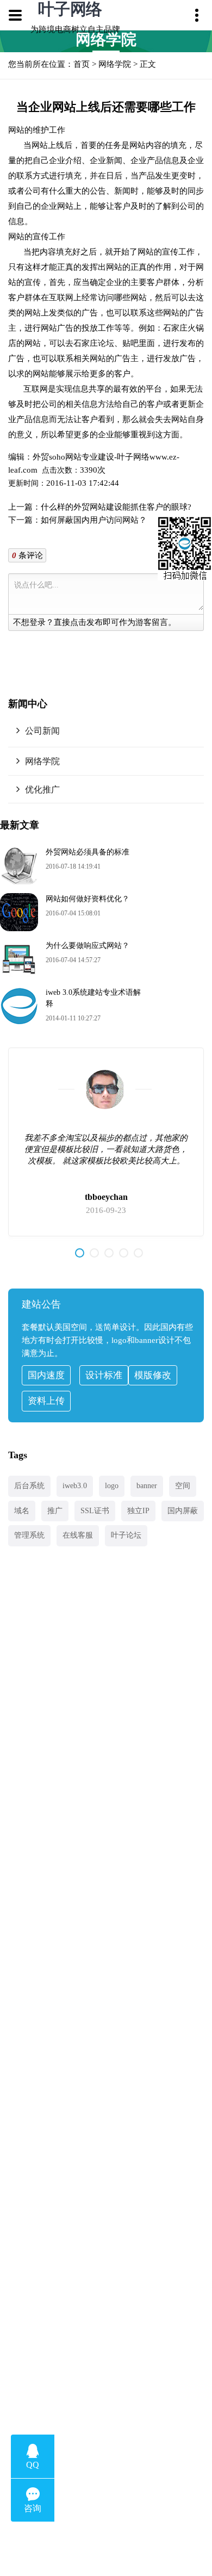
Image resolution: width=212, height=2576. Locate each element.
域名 (22, 1511)
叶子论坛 (126, 1535)
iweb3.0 (75, 1486)
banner (147, 1486)
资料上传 (46, 1401)
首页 (82, 64)
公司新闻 (42, 731)
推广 (55, 1511)
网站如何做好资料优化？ (88, 899)
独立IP (138, 1511)
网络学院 (115, 64)
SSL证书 (95, 1511)
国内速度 (46, 1375)
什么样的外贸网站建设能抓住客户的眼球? (116, 507)
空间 (183, 1486)
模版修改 (153, 1375)
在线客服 (78, 1535)
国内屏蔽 (183, 1511)
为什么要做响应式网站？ (88, 946)
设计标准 (104, 1375)
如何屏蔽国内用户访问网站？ (94, 520)
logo (112, 1486)
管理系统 (29, 1535)
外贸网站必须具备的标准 (88, 852)
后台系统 (29, 1486)
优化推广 (42, 789)
